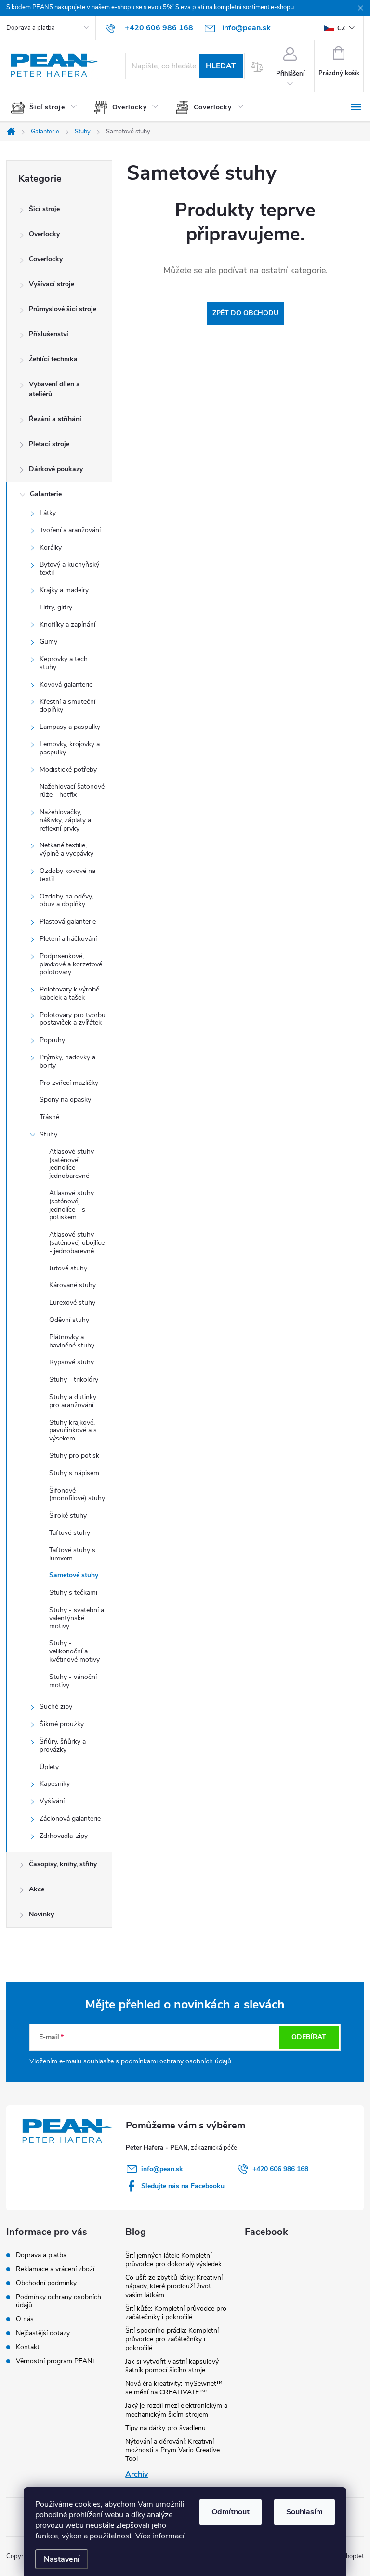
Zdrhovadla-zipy (64, 1836)
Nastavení (62, 2559)
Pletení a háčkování (68, 939)
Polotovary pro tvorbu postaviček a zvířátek (73, 1019)
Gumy (48, 641)
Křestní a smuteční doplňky (67, 706)
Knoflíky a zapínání (67, 625)
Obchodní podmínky (46, 2283)
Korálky (51, 548)
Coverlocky (46, 259)
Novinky (41, 1914)
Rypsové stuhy (72, 1362)
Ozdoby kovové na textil (67, 875)
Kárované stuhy (73, 1285)
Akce (37, 1889)
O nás (25, 2319)
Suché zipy (56, 1707)
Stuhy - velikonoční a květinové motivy (74, 1651)
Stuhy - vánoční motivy (73, 1681)
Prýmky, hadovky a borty (67, 1061)
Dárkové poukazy (56, 469)
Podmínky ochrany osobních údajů (59, 2301)
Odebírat (309, 2037)
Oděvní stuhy (69, 1320)
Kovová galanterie (66, 684)
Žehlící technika (53, 359)
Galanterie (46, 494)
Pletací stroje (49, 444)
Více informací (160, 2536)
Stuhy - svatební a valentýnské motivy (77, 1618)
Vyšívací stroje (52, 284)
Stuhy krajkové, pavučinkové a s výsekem (73, 1431)
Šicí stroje (44, 209)
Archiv (137, 2474)
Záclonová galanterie (70, 1818)
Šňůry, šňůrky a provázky (63, 1745)
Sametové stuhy (74, 1575)
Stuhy (48, 1134)
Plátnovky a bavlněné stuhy (72, 1341)
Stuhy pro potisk (74, 1456)
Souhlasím (304, 2512)
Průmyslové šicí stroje (63, 309)
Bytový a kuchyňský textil (69, 568)
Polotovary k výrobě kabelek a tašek (69, 993)
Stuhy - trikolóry (74, 1380)
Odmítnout (231, 2512)
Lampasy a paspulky (70, 727)
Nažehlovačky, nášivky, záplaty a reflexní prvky (65, 820)
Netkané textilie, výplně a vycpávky (66, 849)
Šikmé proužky (62, 1724)
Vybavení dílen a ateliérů (54, 389)
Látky (48, 513)
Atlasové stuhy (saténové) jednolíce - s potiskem (72, 1205)
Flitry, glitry (56, 607)
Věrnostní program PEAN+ (56, 2361)
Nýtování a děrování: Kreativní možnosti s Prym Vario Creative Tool (172, 2450)
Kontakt (28, 2347)
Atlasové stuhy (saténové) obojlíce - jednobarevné (77, 1243)
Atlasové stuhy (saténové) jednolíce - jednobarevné (72, 1164)
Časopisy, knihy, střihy (63, 1864)
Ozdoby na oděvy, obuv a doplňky (66, 900)
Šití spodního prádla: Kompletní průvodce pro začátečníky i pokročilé (172, 2339)
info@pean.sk (162, 2169)
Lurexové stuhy (72, 1302)
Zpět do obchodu (245, 313)
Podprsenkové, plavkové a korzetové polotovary (71, 964)
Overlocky (44, 234)
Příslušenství (49, 334)
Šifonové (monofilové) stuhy (77, 1494)
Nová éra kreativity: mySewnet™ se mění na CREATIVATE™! (174, 2388)
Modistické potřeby (68, 770)
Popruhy (52, 1040)
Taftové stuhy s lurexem (72, 1554)
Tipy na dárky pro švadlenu (165, 2428)
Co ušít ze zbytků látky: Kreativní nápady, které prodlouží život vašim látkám (174, 2286)
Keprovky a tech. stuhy (64, 663)
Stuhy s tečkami (73, 1592)
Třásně (49, 1117)
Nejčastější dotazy (43, 2333)
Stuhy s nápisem (74, 1473)
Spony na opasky (65, 1100)
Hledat (221, 66)
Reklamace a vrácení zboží (55, 2269)
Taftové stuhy (70, 1533)
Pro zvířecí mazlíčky (69, 1083)
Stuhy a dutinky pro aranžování (73, 1401)
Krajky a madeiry (64, 590)
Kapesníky (55, 1784)
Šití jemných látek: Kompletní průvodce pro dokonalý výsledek (173, 2260)
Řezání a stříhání (55, 419)
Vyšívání (52, 1801)
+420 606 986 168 (280, 2169)
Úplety (49, 1767)
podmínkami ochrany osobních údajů (176, 2061)
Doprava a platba (31, 28)
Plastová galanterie (68, 921)
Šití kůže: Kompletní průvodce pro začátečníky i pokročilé (176, 2313)
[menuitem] (48, 107)
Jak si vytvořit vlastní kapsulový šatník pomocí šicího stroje (172, 2366)
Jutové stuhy (68, 1268)
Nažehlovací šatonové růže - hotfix (72, 791)
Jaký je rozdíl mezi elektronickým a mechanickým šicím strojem (176, 2410)
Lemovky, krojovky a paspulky (70, 748)
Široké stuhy (68, 1515)
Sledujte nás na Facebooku (183, 2186)
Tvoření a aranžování (70, 530)
